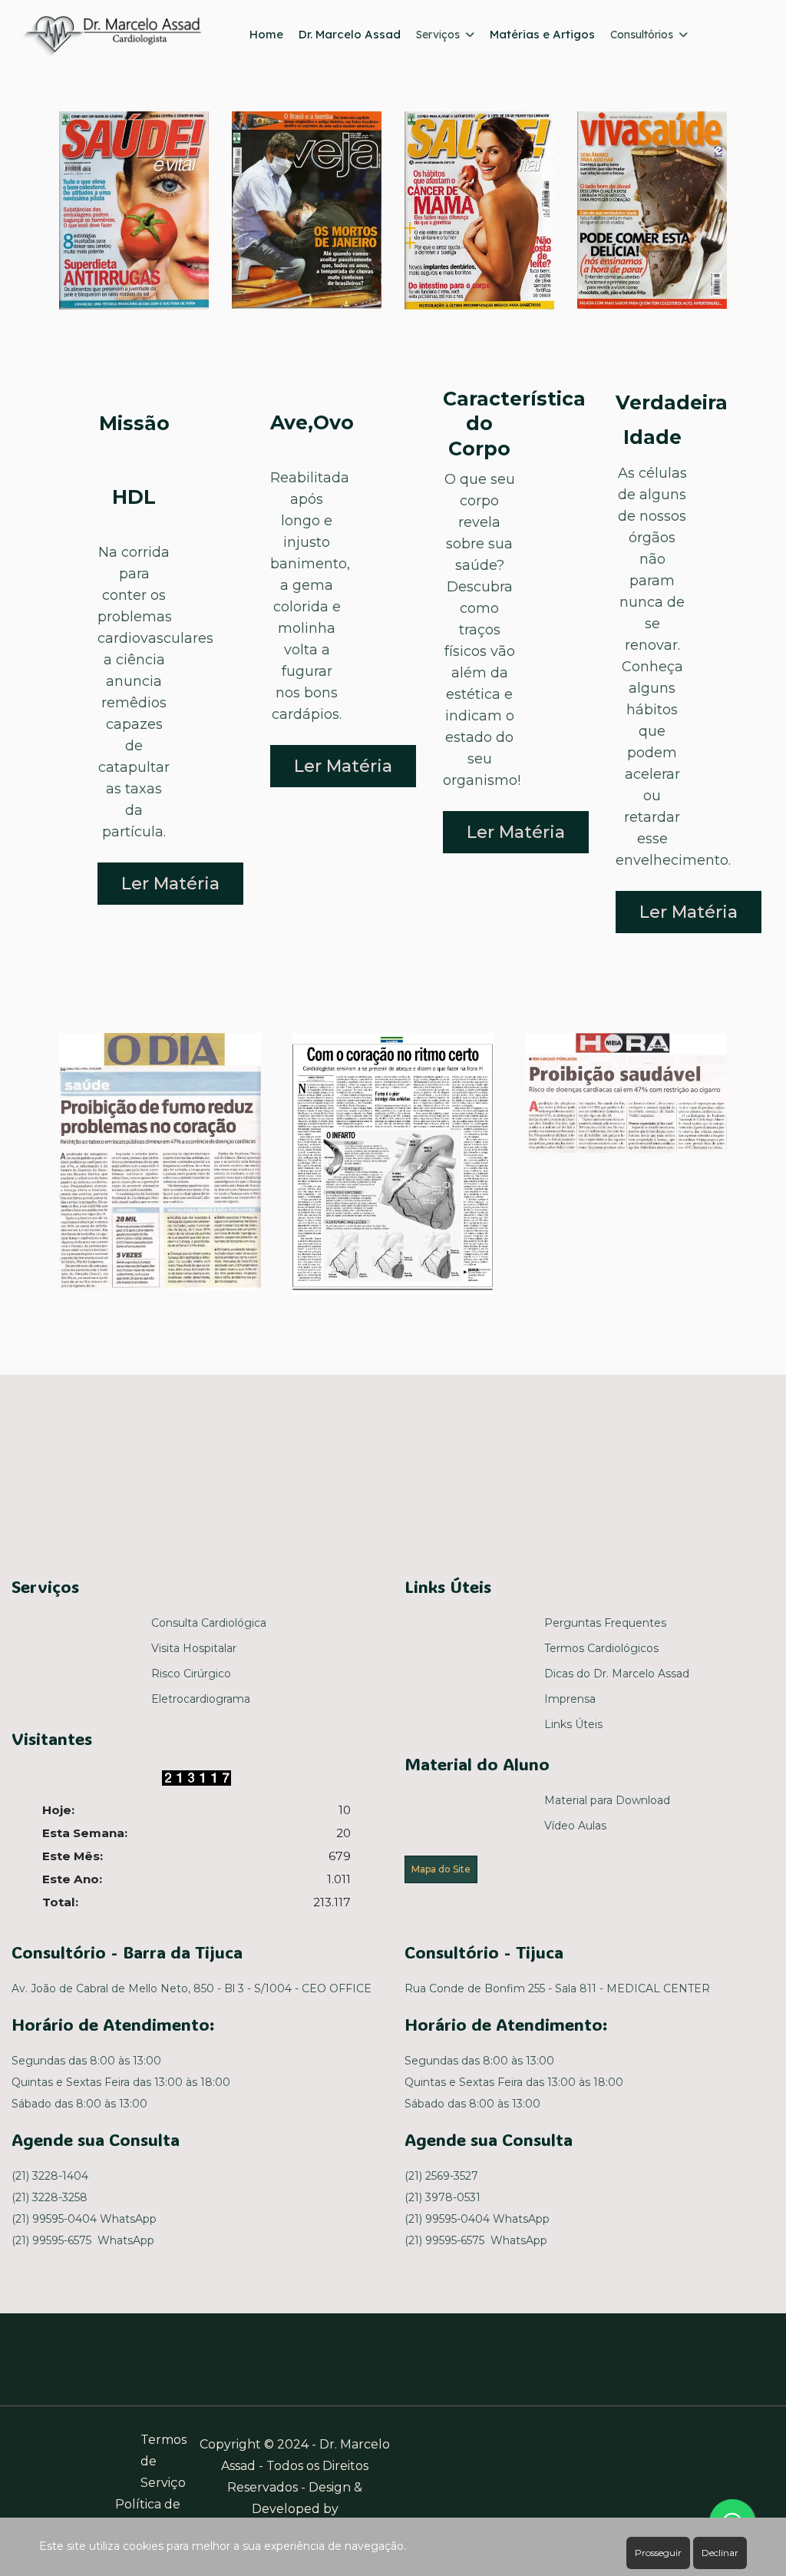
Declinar (720, 2553)
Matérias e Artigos (542, 34)
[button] (160, 1161)
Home (266, 34)
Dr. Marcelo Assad (350, 34)
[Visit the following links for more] (270, 1469)
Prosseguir (658, 2553)
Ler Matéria (170, 884)
